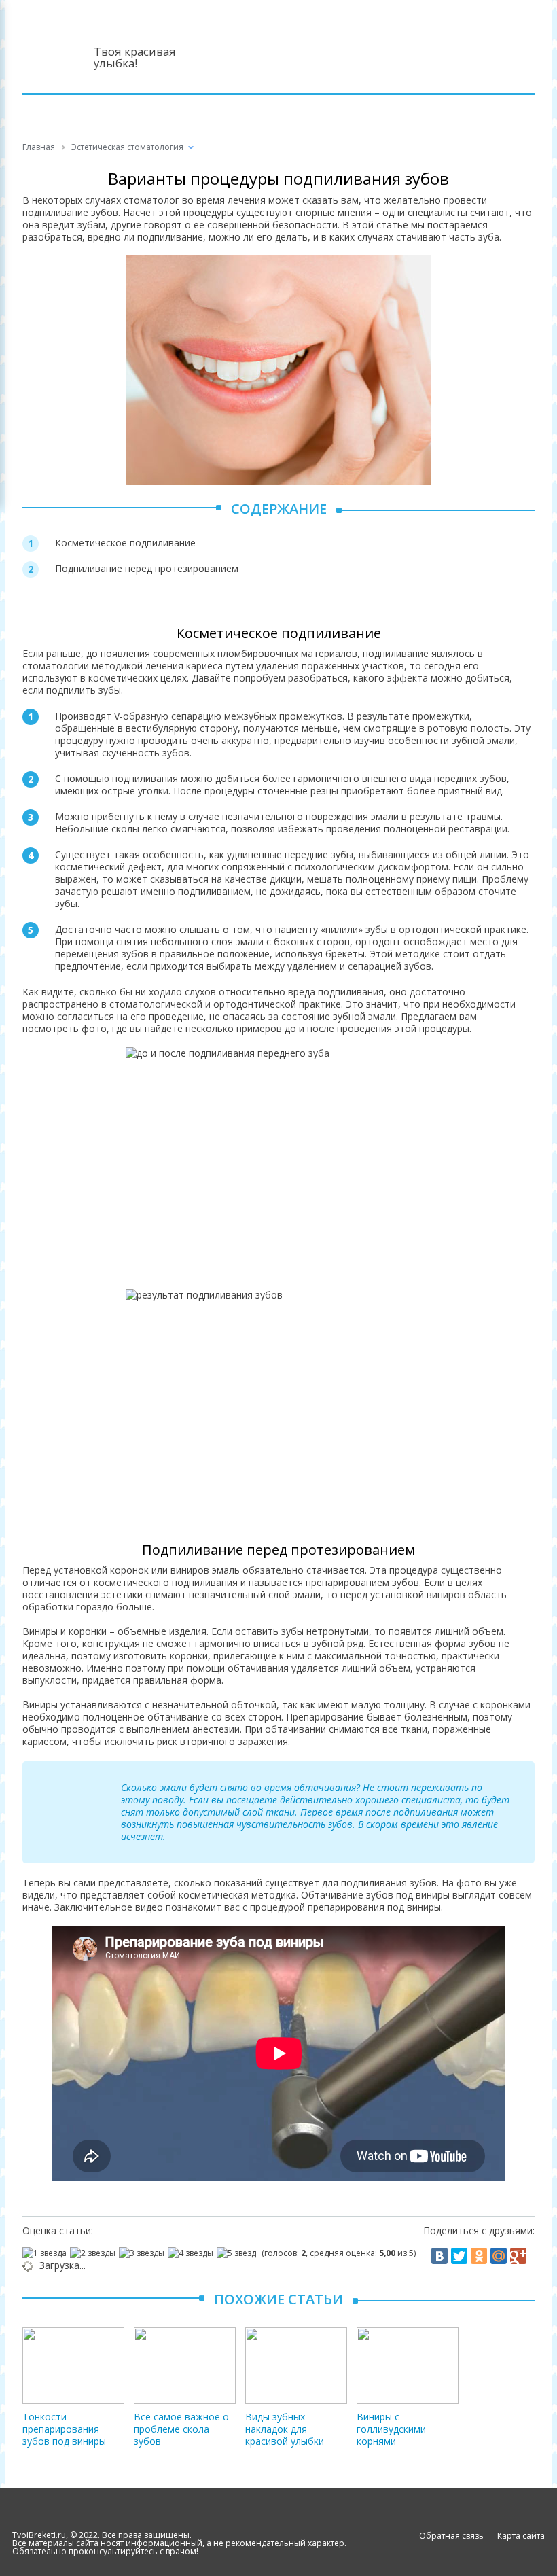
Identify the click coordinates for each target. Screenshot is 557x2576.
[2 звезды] (94, 2253)
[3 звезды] (143, 2253)
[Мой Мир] (499, 2256)
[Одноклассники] (479, 2256)
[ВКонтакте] (439, 2256)
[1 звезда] (46, 2253)
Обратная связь (451, 2536)
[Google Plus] (518, 2256)
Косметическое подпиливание (125, 543)
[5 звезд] (238, 2253)
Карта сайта (521, 2536)
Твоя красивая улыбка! (135, 57)
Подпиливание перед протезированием (147, 568)
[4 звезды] (192, 2253)
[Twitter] (459, 2256)
